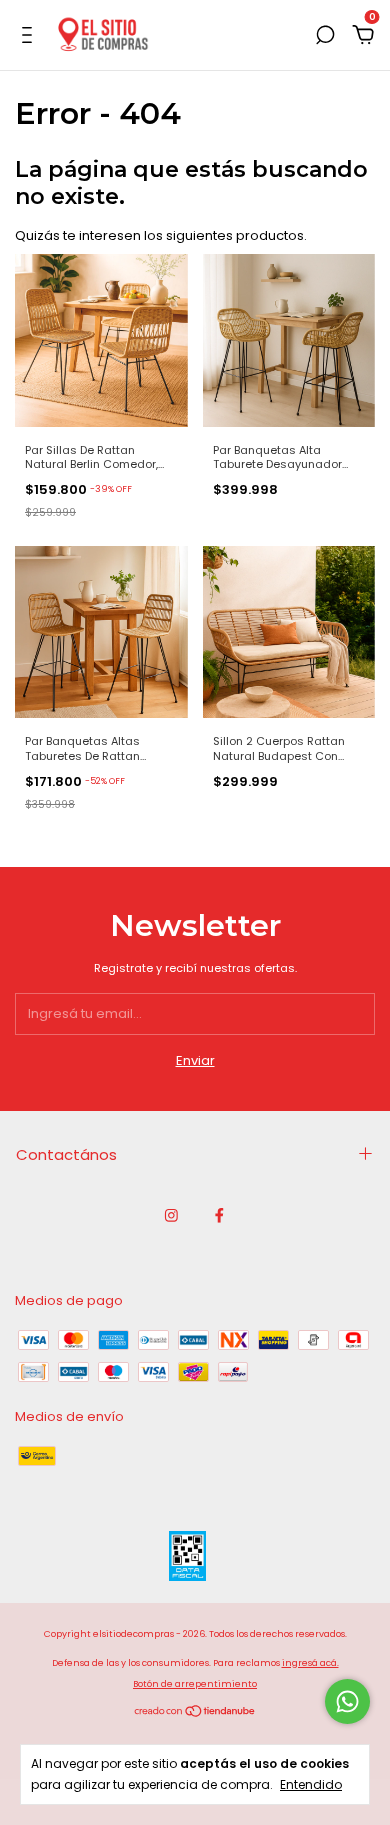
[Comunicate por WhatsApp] (347, 1701)
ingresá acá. (310, 1663)
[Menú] (30, 36)
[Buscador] (325, 36)
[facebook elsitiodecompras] (219, 1216)
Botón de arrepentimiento (195, 1684)
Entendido (311, 1784)
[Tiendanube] (195, 1713)
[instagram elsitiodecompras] (171, 1216)
